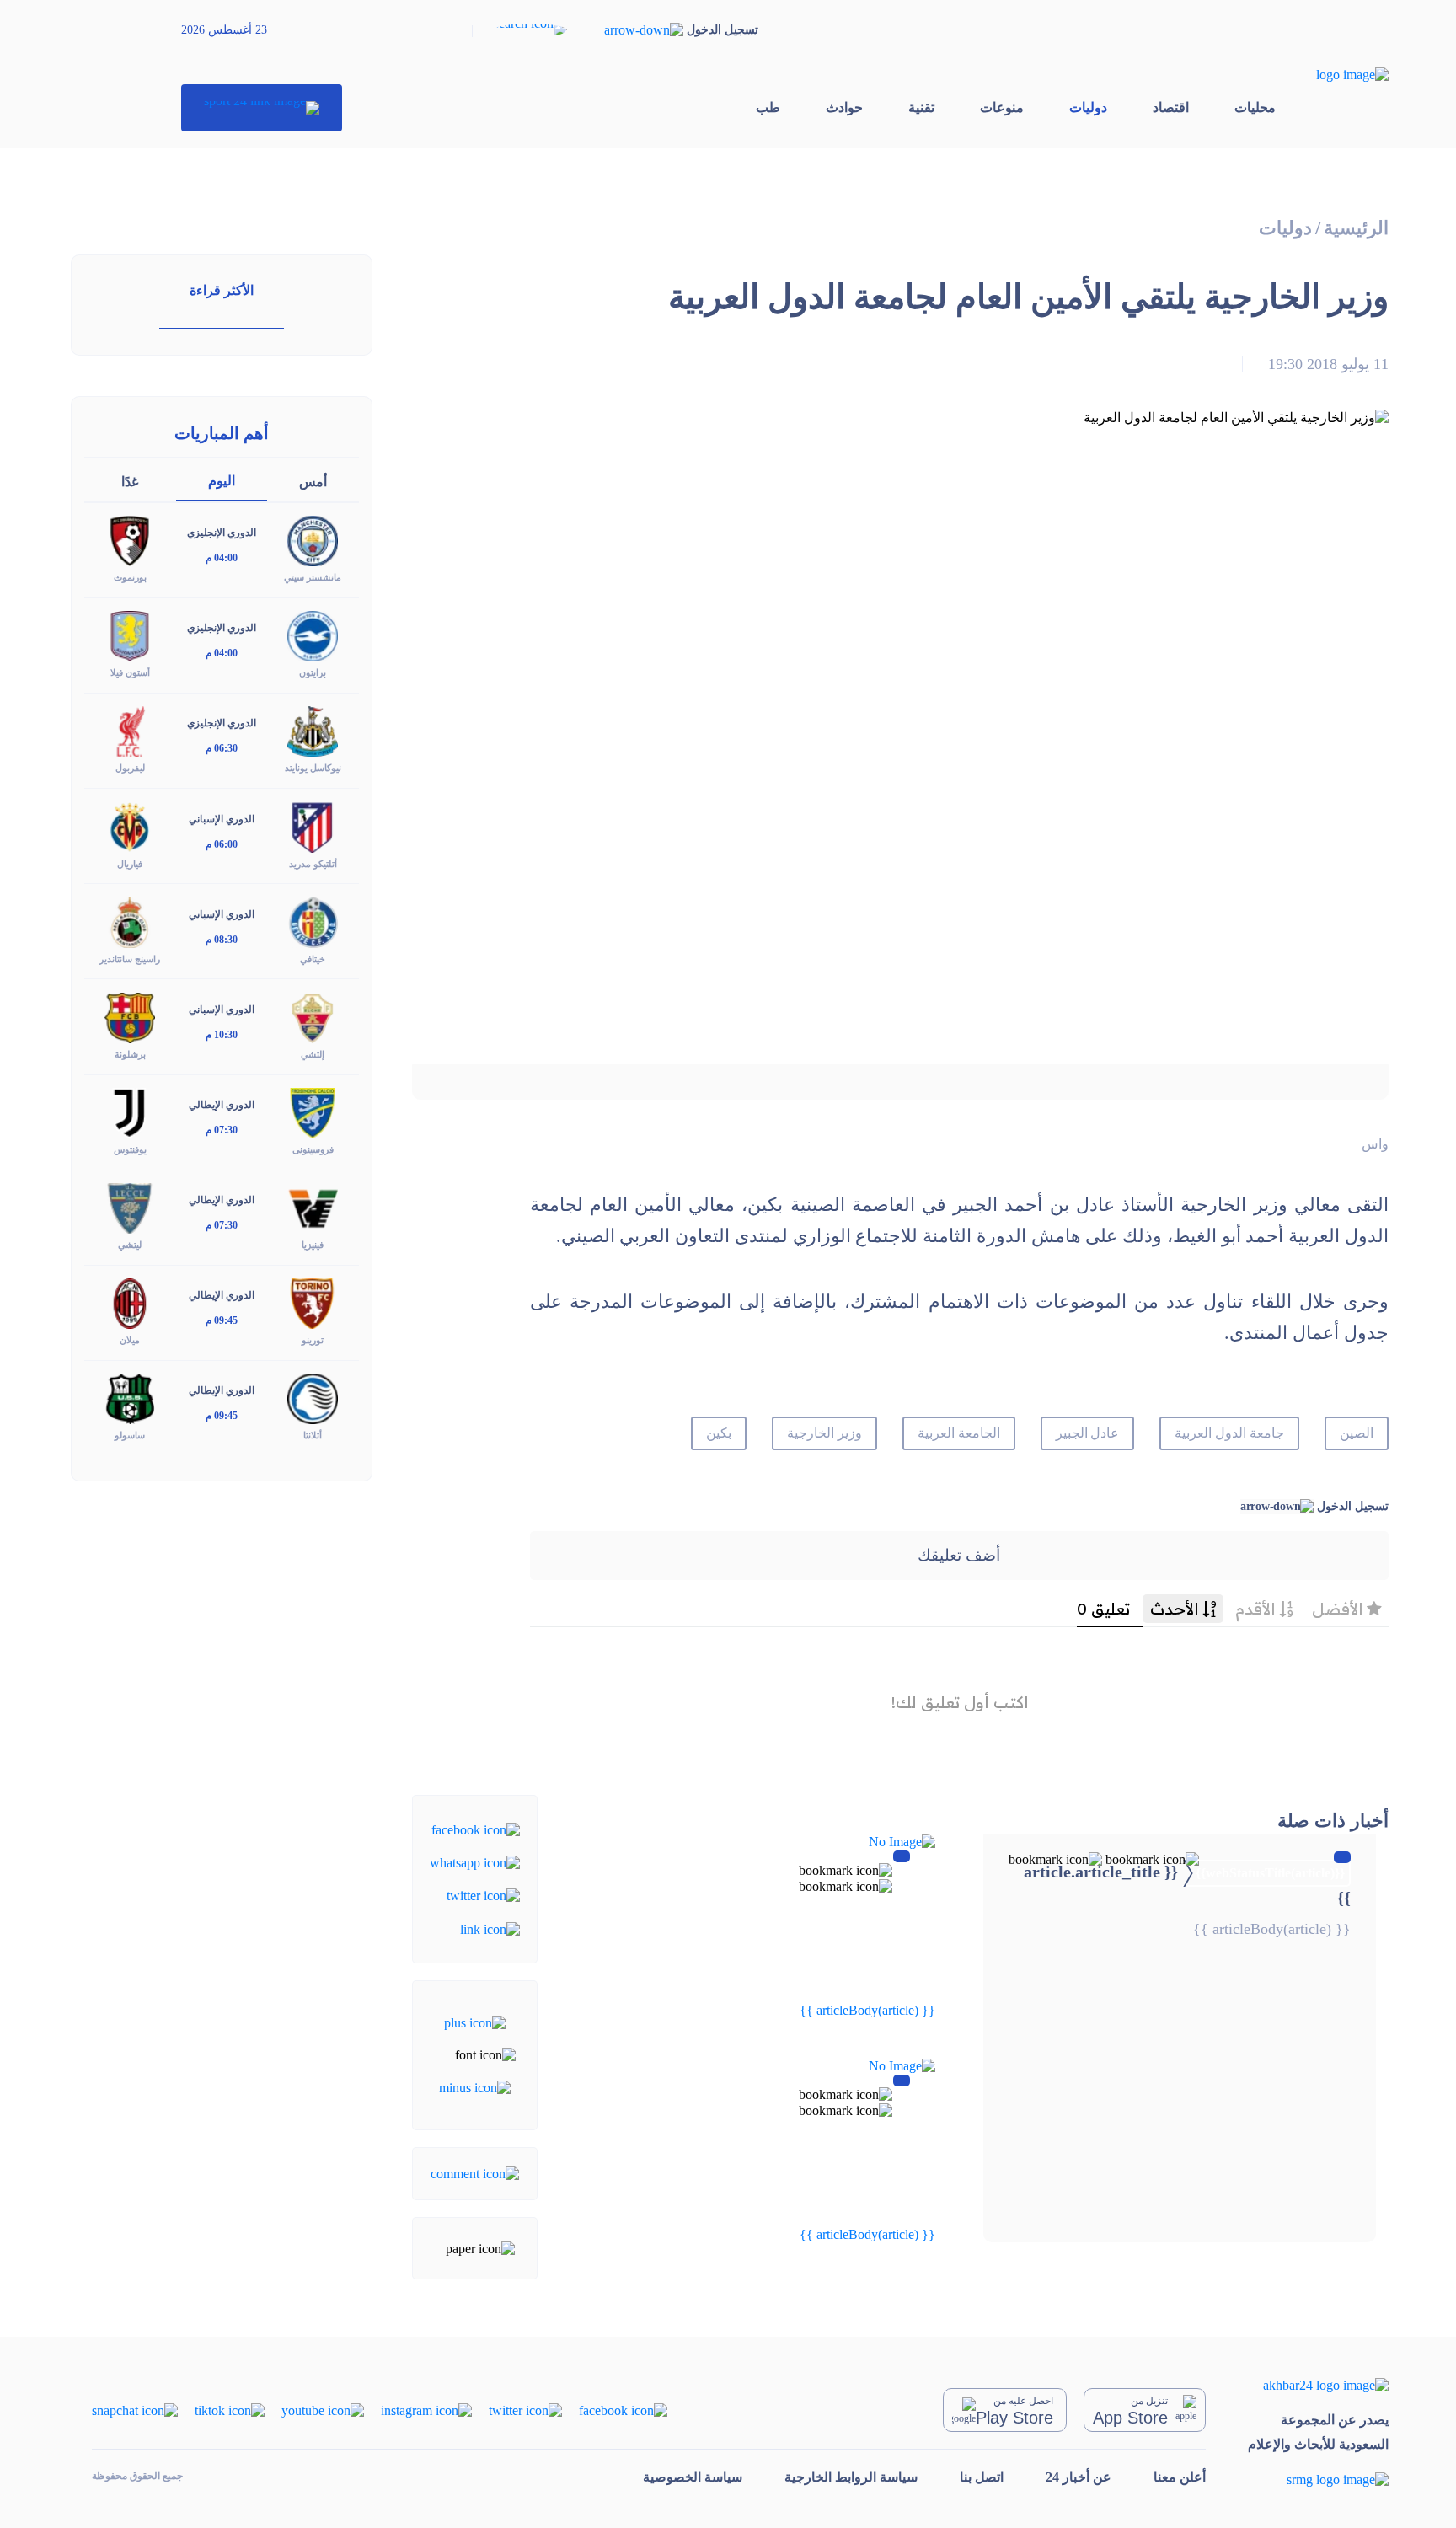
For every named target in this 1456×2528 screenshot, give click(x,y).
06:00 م (222, 844)
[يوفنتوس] (130, 1112)
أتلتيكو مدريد (313, 864)
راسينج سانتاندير (130, 959)
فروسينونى (313, 1149)
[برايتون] (313, 635)
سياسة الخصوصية (693, 2477)
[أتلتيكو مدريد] (313, 825)
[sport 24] (262, 108)
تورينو (313, 1340)
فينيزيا (313, 1245)
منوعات (1002, 107)
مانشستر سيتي (313, 577)
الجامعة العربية (959, 1433)
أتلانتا (313, 1435)
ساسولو (130, 1435)
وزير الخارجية (824, 1433)
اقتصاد (1171, 107)
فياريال (130, 864)
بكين (719, 1433)
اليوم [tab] (222, 481)
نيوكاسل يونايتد (313, 768)
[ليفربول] (130, 730)
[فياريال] (130, 825)
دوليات (1088, 107)
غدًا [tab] (130, 482)
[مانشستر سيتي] (313, 540)
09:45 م (222, 1320)
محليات (1255, 107)
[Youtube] (323, 2410)
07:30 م (222, 1130)
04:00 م (222, 558)
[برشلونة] (130, 1016)
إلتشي (313, 1054)
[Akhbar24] (1318, 2385)
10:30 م (222, 1035)
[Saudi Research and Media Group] (1318, 2480)
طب (768, 107)
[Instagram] (426, 2410)
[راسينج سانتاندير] (130, 921)
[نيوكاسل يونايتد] (313, 730)
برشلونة (130, 1054)
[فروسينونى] (313, 1112)
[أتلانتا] (313, 1398)
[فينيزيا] (313, 1207)
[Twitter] (483, 1895)
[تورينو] (313, 1302)
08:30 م (222, 940)
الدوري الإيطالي (222, 1105)
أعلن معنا (1180, 2477)
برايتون (313, 672)
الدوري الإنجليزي (222, 533)
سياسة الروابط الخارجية (851, 2477)
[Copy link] (490, 1928)
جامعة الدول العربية (1229, 1433)
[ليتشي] (130, 1207)
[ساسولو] (130, 1398)
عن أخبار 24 (1079, 2477)
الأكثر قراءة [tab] (222, 290)
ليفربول (130, 768)
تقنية (921, 107)
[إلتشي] (313, 1016)
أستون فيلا (130, 672)
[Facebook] (476, 1828)
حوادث (844, 107)
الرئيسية (1356, 228)
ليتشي (130, 1245)
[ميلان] (130, 1302)
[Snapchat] (135, 2410)
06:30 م (222, 748)
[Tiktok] (230, 2410)
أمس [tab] (313, 482)
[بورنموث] (130, 540)
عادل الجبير (1088, 1433)
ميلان (130, 1340)
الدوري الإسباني (222, 819)
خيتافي (313, 959)
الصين (1357, 1433)
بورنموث (130, 577)
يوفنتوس (130, 1149)
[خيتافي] (313, 921)
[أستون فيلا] (130, 635)
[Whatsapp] (475, 1862)
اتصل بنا (982, 2477)
